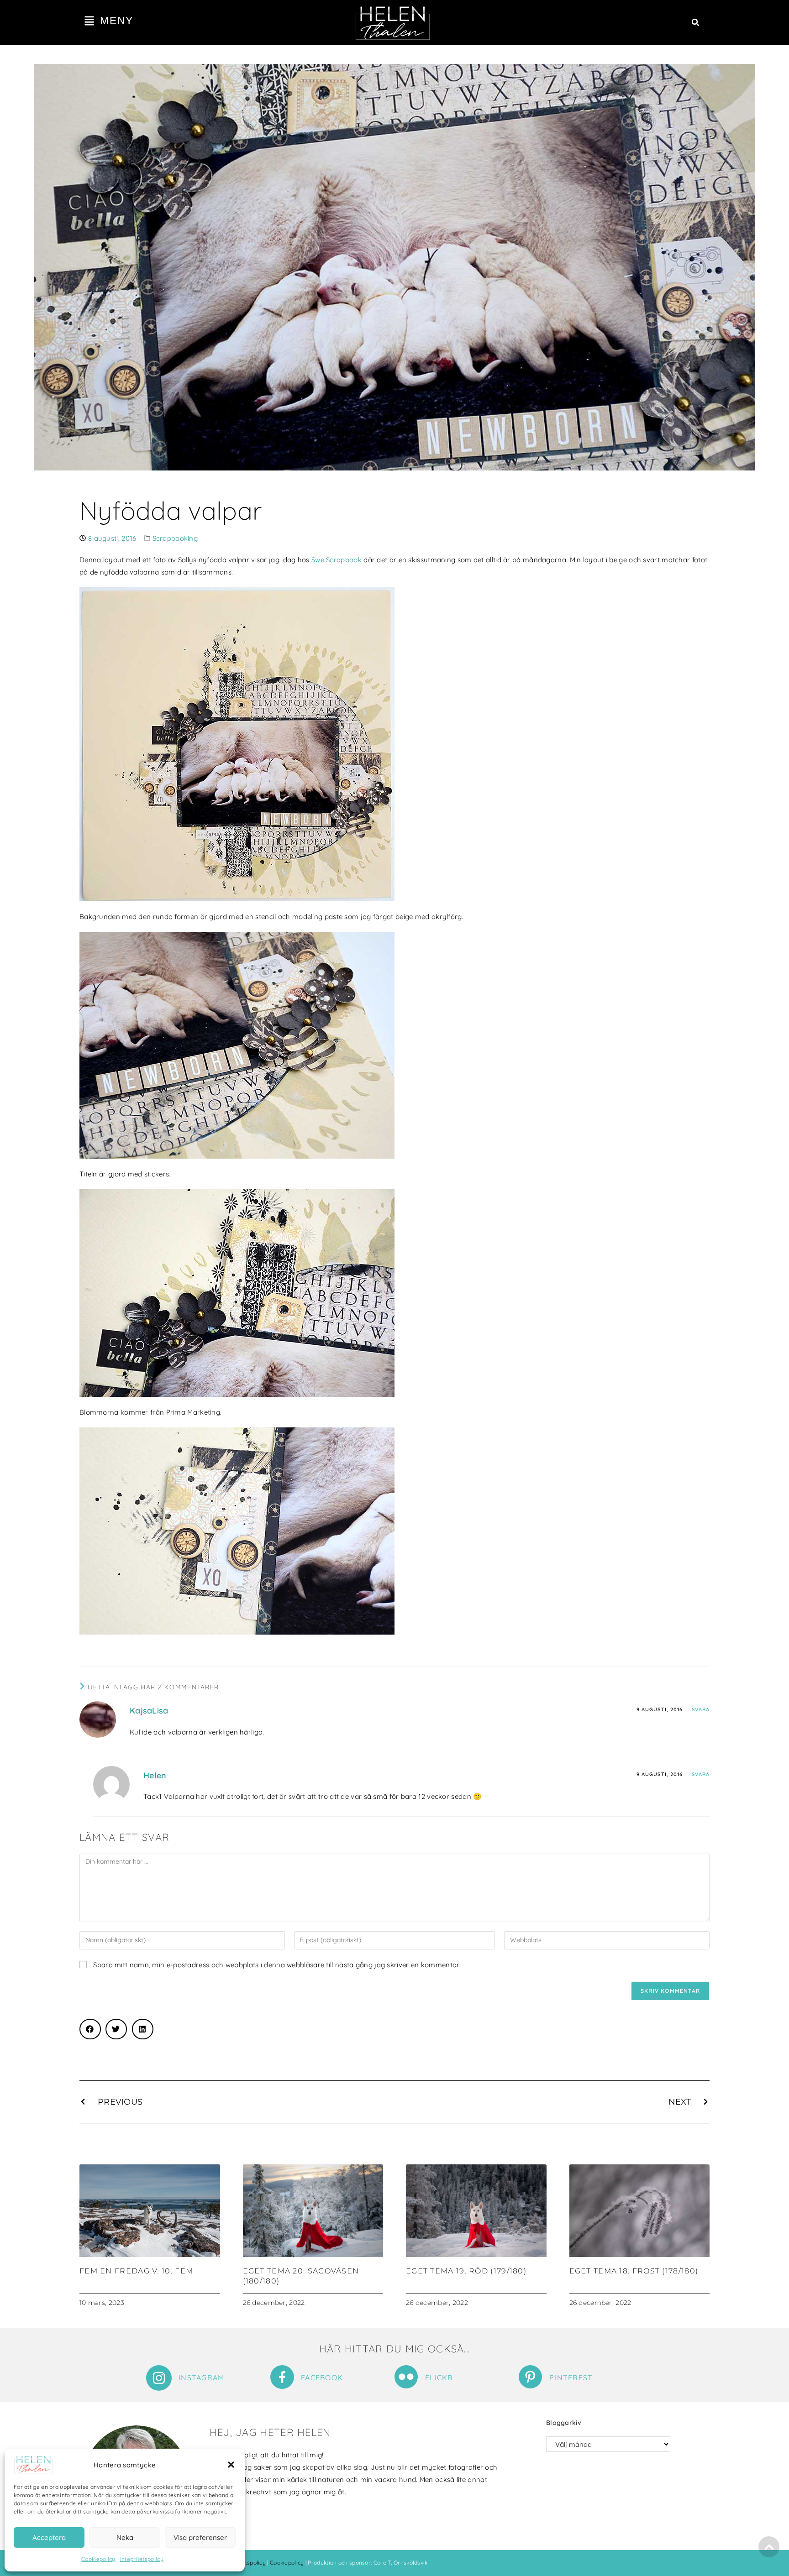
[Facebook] (282, 2377)
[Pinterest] (530, 2377)
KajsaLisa (149, 1711)
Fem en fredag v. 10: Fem (136, 2271)
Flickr (439, 2377)
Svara (701, 1709)
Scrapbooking (175, 538)
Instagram (202, 2377)
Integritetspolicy (142, 2559)
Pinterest (571, 2377)
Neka (125, 2537)
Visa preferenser (200, 2537)
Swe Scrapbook (337, 560)
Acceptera (49, 2537)
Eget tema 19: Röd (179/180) (466, 2271)
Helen (155, 1775)
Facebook (322, 2377)
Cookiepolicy (98, 2559)
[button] (231, 2465)
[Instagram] (159, 2378)
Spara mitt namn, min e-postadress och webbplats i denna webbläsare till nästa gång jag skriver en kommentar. (276, 1965)
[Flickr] (406, 2377)
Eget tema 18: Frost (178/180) (634, 2271)
